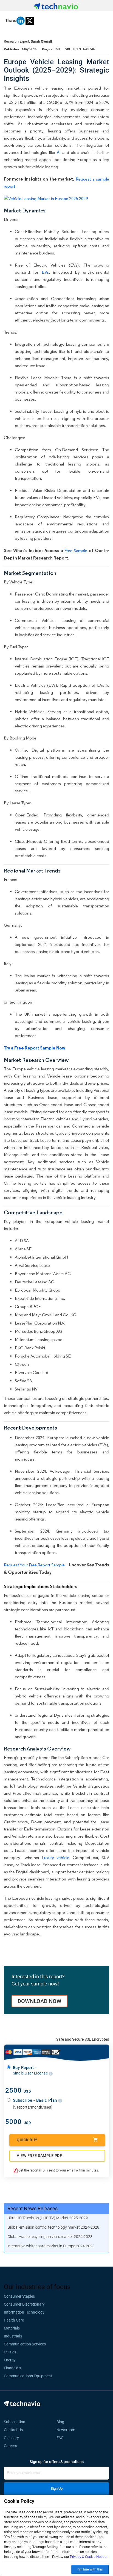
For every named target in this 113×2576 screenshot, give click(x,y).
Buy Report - (31, 2070)
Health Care (14, 2320)
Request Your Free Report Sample (34, 1565)
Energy (10, 2360)
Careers (10, 2446)
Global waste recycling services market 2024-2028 (50, 2237)
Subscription (15, 2422)
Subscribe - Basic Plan (36, 2100)
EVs (45, 272)
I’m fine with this (90, 2569)
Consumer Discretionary (24, 2304)
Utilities (10, 2352)
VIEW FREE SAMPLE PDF (39, 2156)
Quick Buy (27, 2140)
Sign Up (57, 2488)
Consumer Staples (19, 2296)
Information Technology (24, 2312)
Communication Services (25, 2344)
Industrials (13, 2336)
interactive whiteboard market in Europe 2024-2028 (51, 2246)
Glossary (11, 2438)
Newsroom (67, 2430)
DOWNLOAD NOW (39, 2001)
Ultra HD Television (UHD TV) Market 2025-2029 (48, 2218)
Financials (12, 2368)
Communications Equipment (28, 2376)
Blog (62, 2422)
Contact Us (13, 2430)
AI (59, 152)
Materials (12, 2328)
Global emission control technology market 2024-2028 (53, 2227)
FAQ (62, 2438)
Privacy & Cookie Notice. (89, 2557)
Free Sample (76, 551)
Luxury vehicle (56, 1858)
